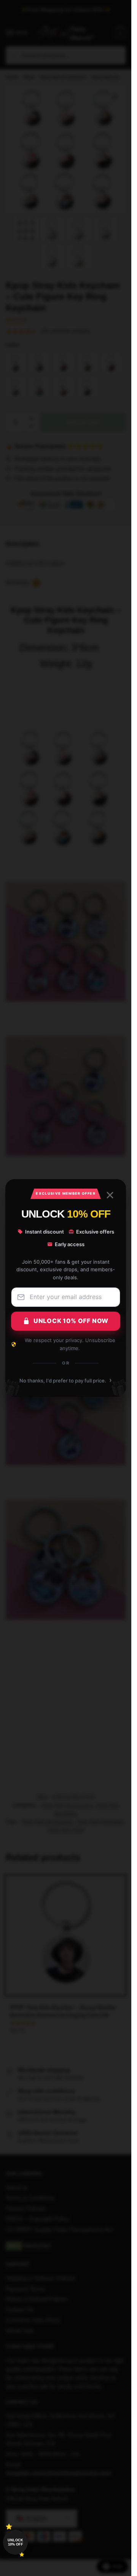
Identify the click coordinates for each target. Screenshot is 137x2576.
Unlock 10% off (15, 2542)
